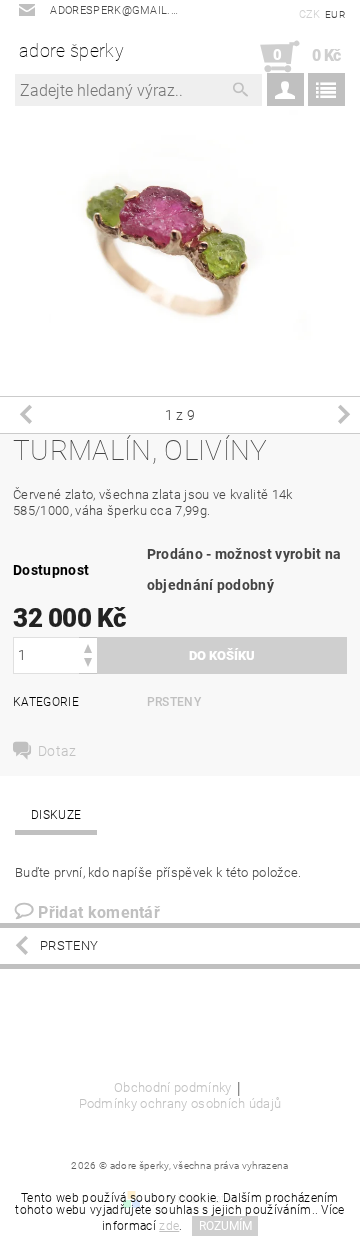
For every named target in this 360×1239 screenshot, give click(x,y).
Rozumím (225, 1226)
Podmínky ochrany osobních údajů (180, 1103)
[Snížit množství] (88, 664)
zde (169, 1226)
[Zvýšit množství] (88, 646)
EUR (335, 14)
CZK (310, 14)
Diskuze (56, 815)
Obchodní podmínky (172, 1088)
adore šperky (71, 50)
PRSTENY (174, 702)
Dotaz (57, 751)
